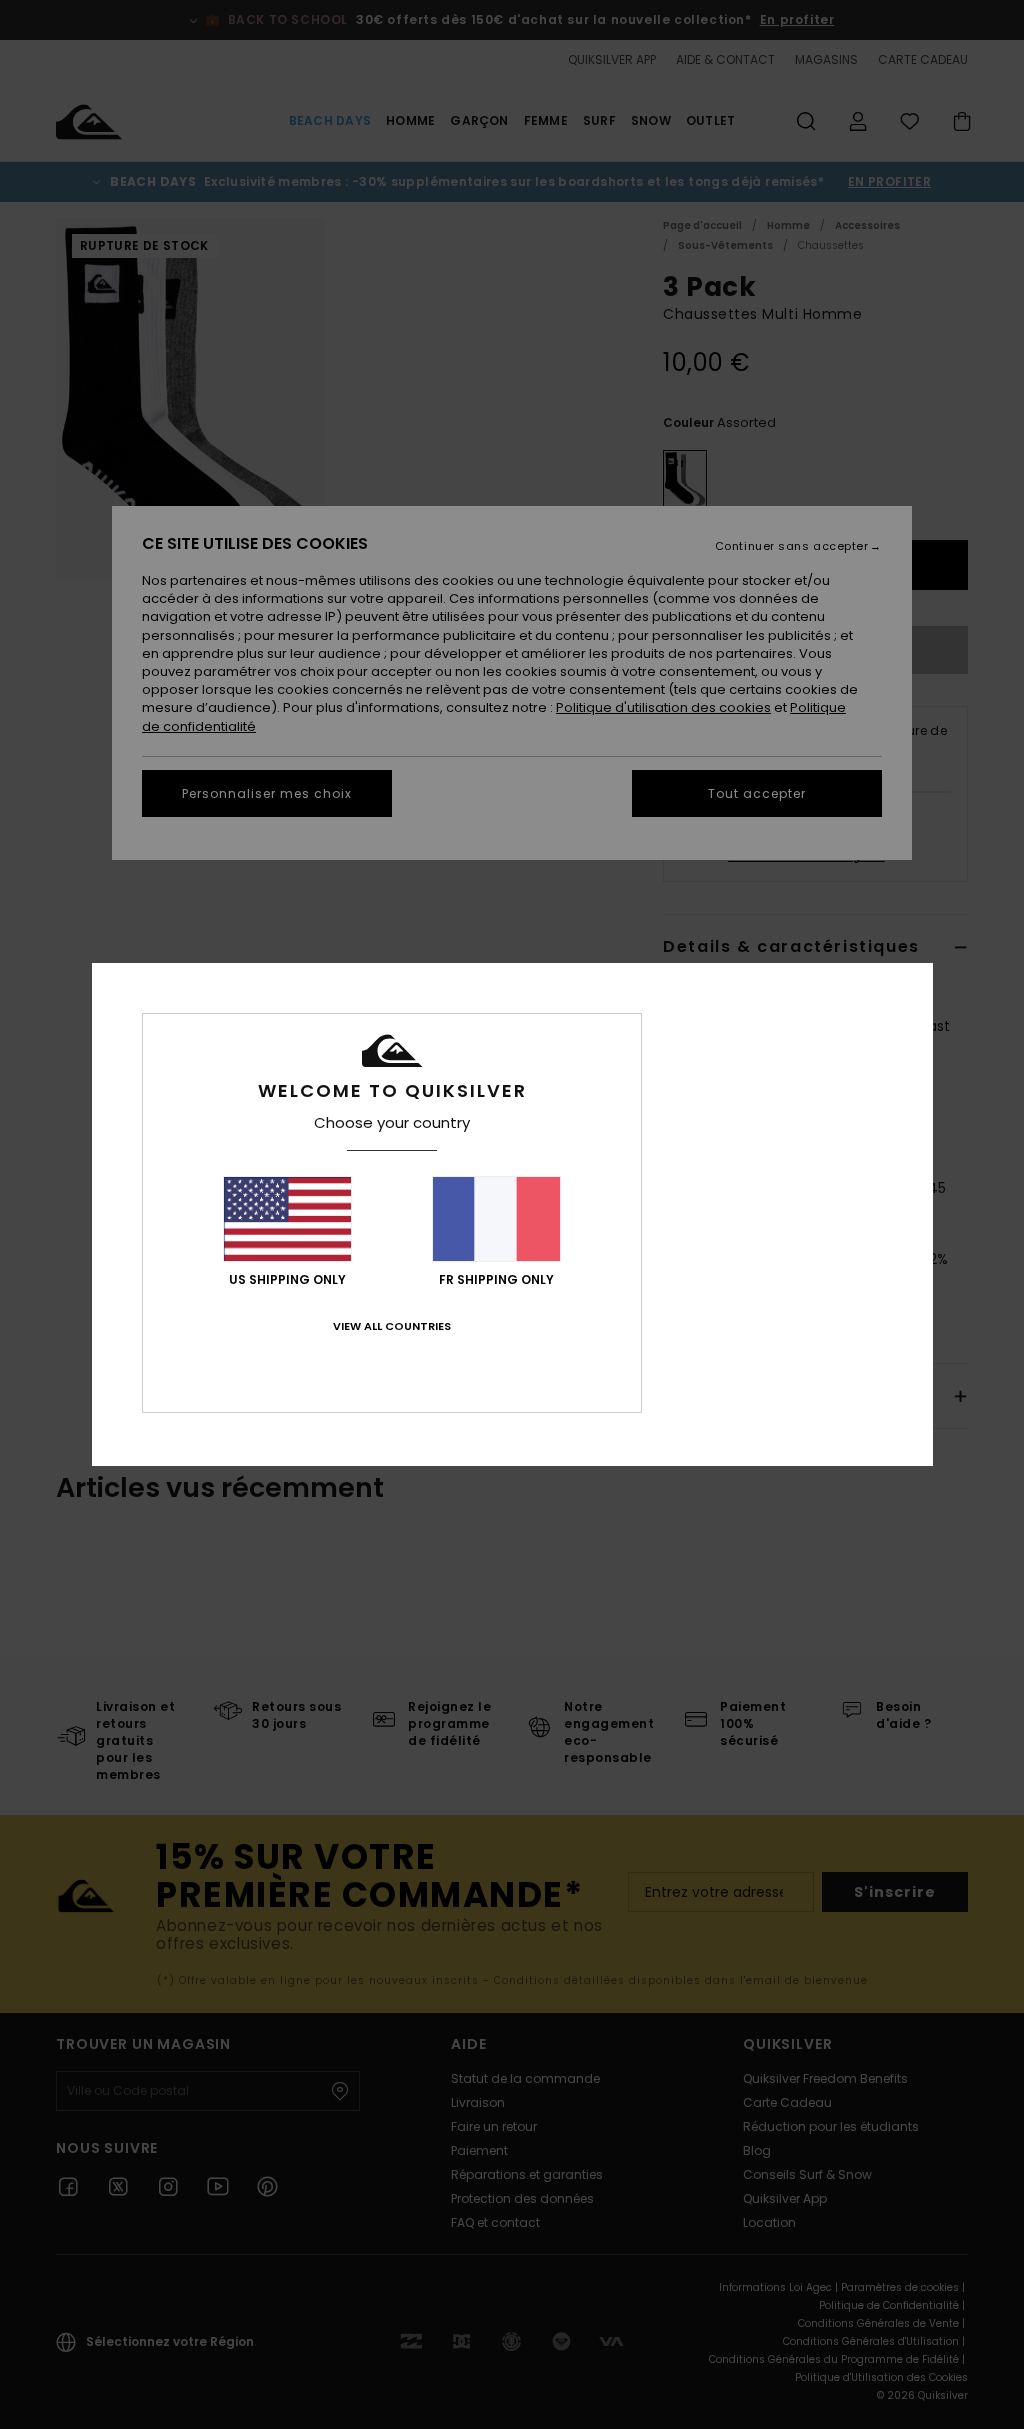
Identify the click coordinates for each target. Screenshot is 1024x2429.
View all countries (392, 1326)
